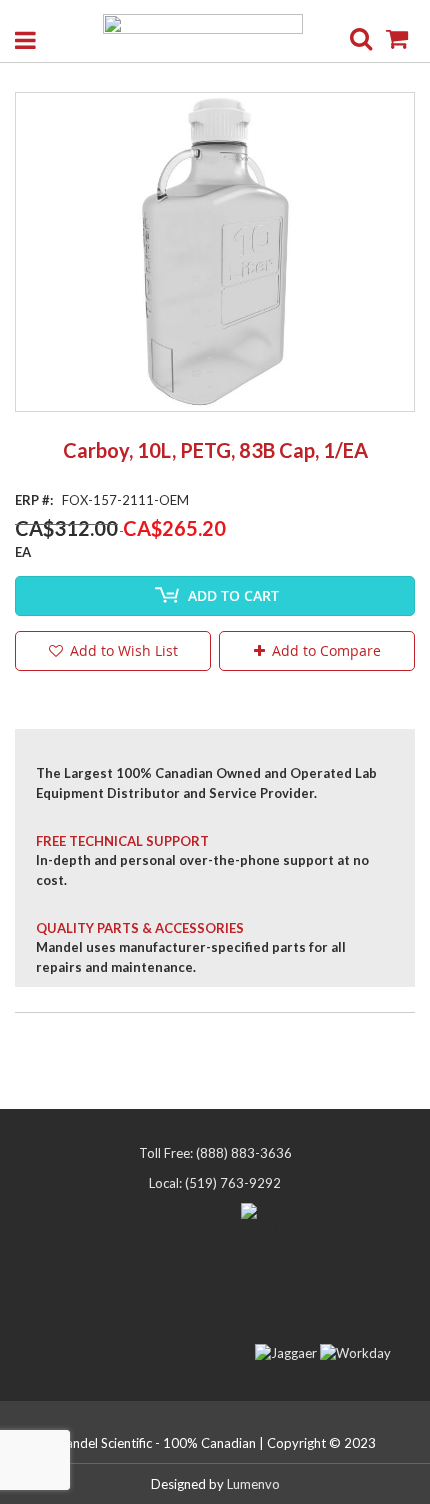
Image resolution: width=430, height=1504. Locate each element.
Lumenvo (253, 1484)
